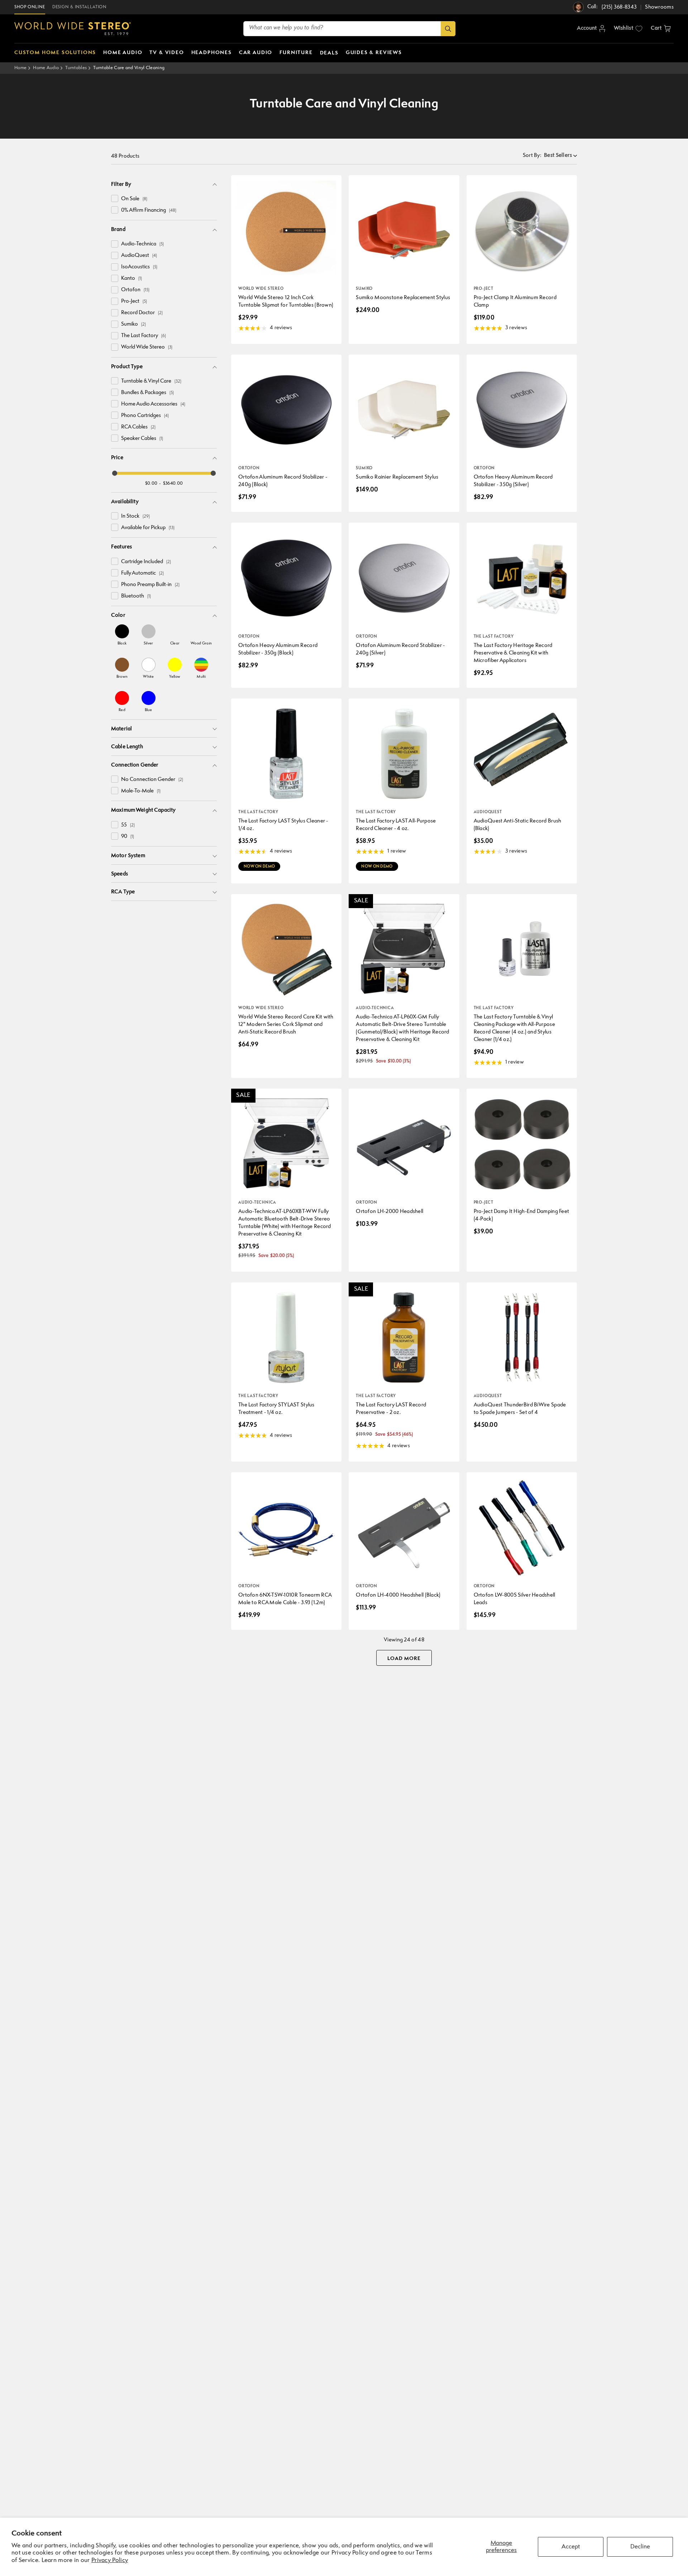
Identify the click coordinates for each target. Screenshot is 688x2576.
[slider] (115, 473)
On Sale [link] (134, 199)
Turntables (76, 68)
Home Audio (46, 68)
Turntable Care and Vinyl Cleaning (129, 68)
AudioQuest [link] (139, 256)
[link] (122, 635)
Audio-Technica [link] (142, 244)
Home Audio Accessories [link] (153, 404)
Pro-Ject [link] (134, 301)
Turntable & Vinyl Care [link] (151, 381)
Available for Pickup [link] (148, 528)
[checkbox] (115, 198)
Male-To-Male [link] (141, 791)
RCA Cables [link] (138, 427)
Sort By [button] (532, 156)
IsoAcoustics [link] (139, 267)
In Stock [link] (135, 516)
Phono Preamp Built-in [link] (150, 585)
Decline (640, 2547)
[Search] (448, 29)
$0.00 (151, 483)
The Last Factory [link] (144, 336)
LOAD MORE (404, 1659)
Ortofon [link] (135, 290)
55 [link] (128, 825)
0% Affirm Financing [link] (149, 210)
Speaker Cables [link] (142, 439)
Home (20, 68)
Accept (571, 2547)
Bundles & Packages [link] (147, 393)
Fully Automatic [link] (142, 573)
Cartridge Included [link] (146, 562)
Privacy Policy (110, 2560)
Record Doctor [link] (142, 313)
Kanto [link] (132, 279)
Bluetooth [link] (136, 596)
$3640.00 (173, 483)
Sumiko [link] (133, 324)
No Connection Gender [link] (152, 780)
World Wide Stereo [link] (147, 347)
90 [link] (128, 837)
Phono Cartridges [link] (145, 416)
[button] (661, 29)
